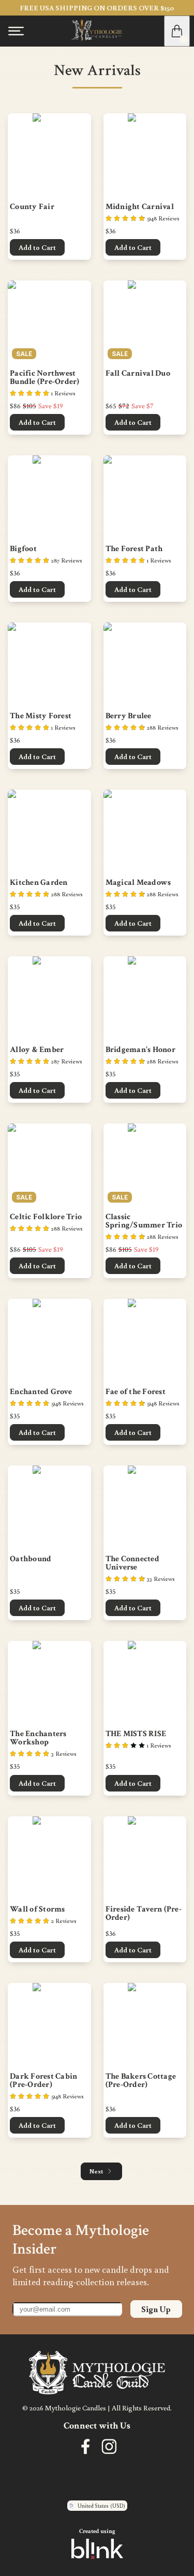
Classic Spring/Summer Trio (144, 1221)
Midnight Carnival (140, 207)
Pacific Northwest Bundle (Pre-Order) (45, 378)
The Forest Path (134, 549)
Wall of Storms (38, 1909)
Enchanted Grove (41, 1392)
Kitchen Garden (39, 883)
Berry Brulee (129, 716)
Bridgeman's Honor (140, 1050)
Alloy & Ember (37, 1050)
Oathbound (31, 1559)
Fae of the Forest (136, 1392)
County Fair (32, 207)
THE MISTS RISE (136, 1734)
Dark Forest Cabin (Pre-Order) (44, 2081)
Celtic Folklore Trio (46, 1217)
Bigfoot (23, 549)
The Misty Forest (41, 716)
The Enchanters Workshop (39, 1738)
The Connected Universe (133, 1563)
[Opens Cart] (177, 31)
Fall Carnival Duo (138, 374)
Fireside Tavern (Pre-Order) (144, 1914)
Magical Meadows (138, 883)
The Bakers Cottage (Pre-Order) (142, 2081)
